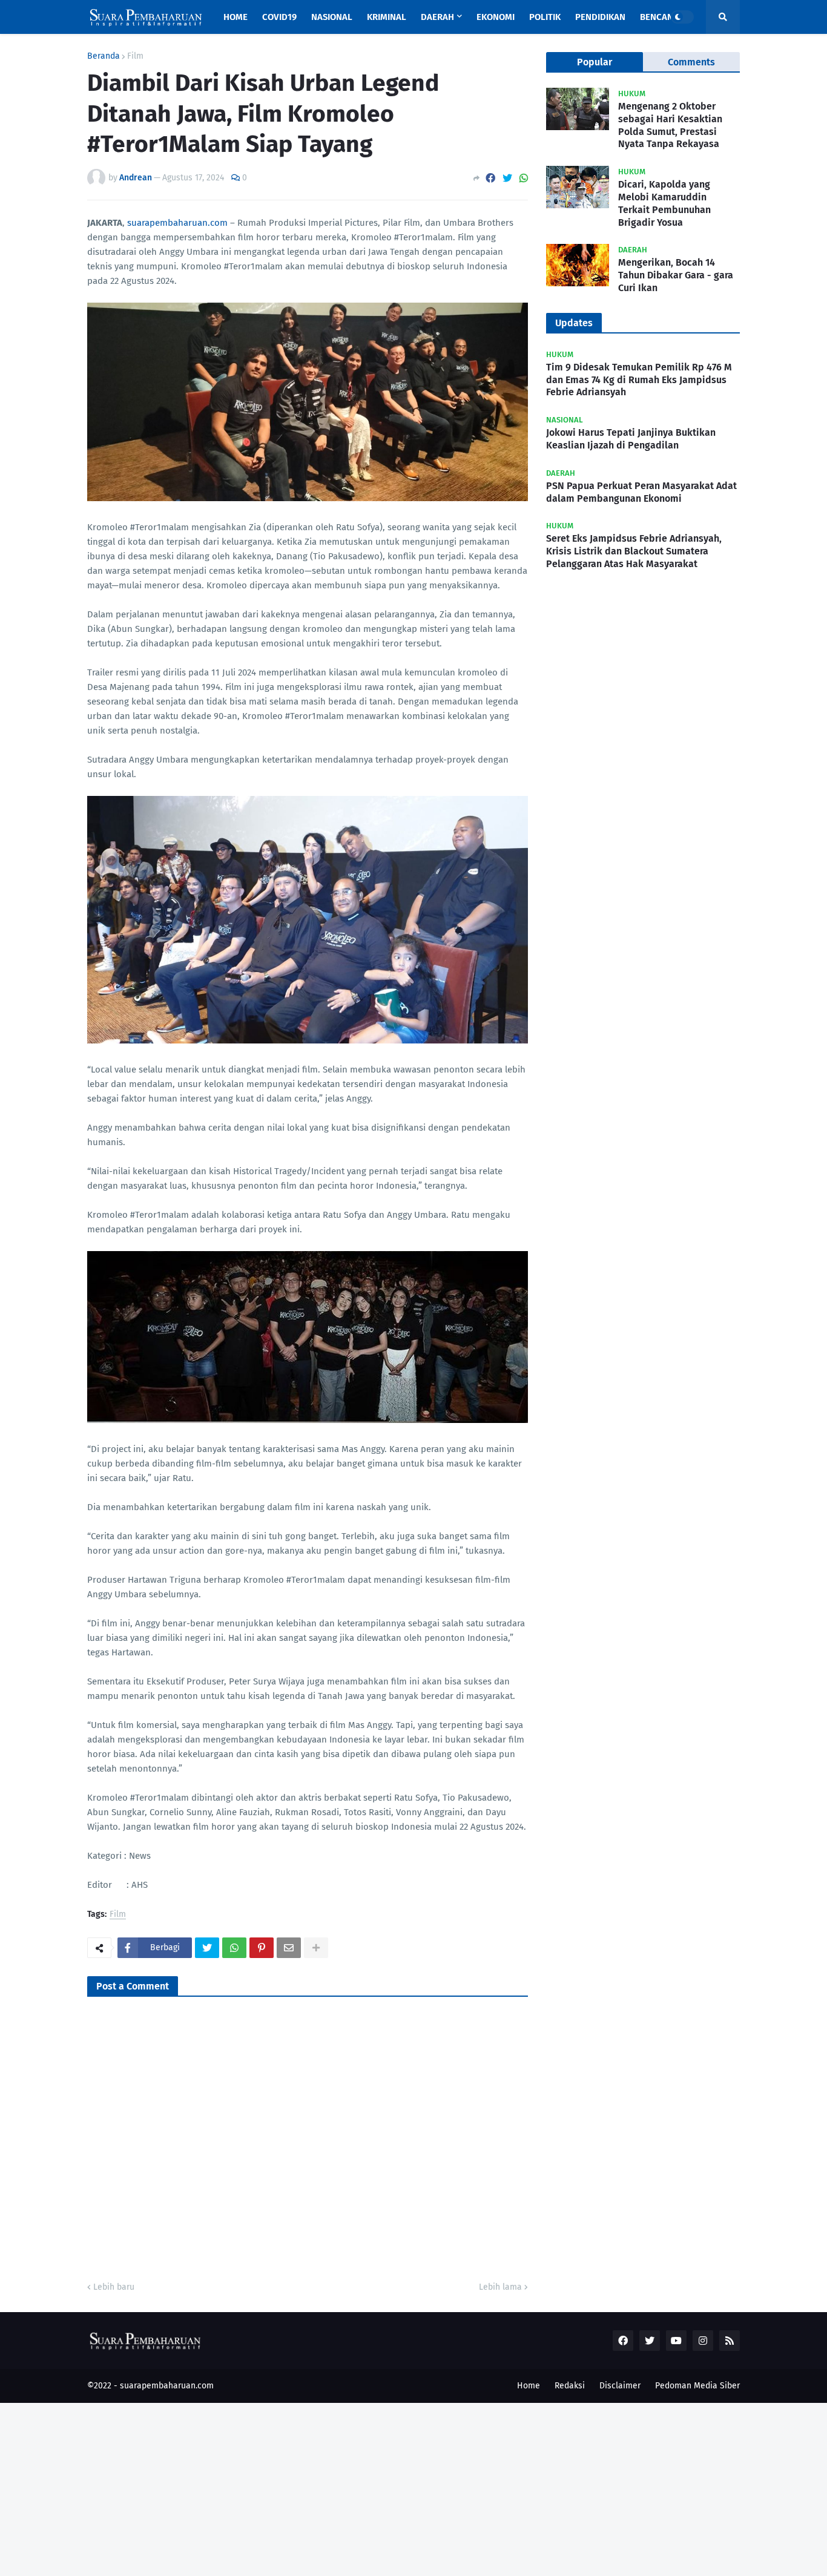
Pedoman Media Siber (697, 2386)
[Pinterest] (262, 1948)
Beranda (104, 56)
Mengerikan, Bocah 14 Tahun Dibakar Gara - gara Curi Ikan (676, 275)
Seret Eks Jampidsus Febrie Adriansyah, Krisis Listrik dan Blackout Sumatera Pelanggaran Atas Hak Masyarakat (634, 551)
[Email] (289, 1948)
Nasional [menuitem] (332, 17)
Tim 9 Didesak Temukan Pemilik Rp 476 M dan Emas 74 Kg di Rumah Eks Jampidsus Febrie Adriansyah (639, 380)
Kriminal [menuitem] (387, 17)
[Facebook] (490, 178)
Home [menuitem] (236, 17)
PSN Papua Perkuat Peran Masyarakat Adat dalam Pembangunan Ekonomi (641, 492)
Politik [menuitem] (545, 17)
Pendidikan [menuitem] (600, 17)
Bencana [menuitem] (659, 17)
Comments (691, 62)
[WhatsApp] (524, 178)
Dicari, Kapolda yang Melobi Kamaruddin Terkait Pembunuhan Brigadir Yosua (664, 203)
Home (529, 2386)
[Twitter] (507, 178)
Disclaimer (620, 2386)
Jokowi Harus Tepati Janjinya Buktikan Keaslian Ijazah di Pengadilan (631, 439)
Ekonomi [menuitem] (496, 17)
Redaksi (570, 2386)
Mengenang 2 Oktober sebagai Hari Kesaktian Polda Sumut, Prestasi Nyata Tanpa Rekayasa (670, 125)
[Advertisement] (363, 2488)
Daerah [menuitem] (437, 17)
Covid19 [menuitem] (279, 17)
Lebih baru (114, 2287)
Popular (595, 62)
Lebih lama (500, 2287)
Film (135, 56)
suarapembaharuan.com (177, 223)
